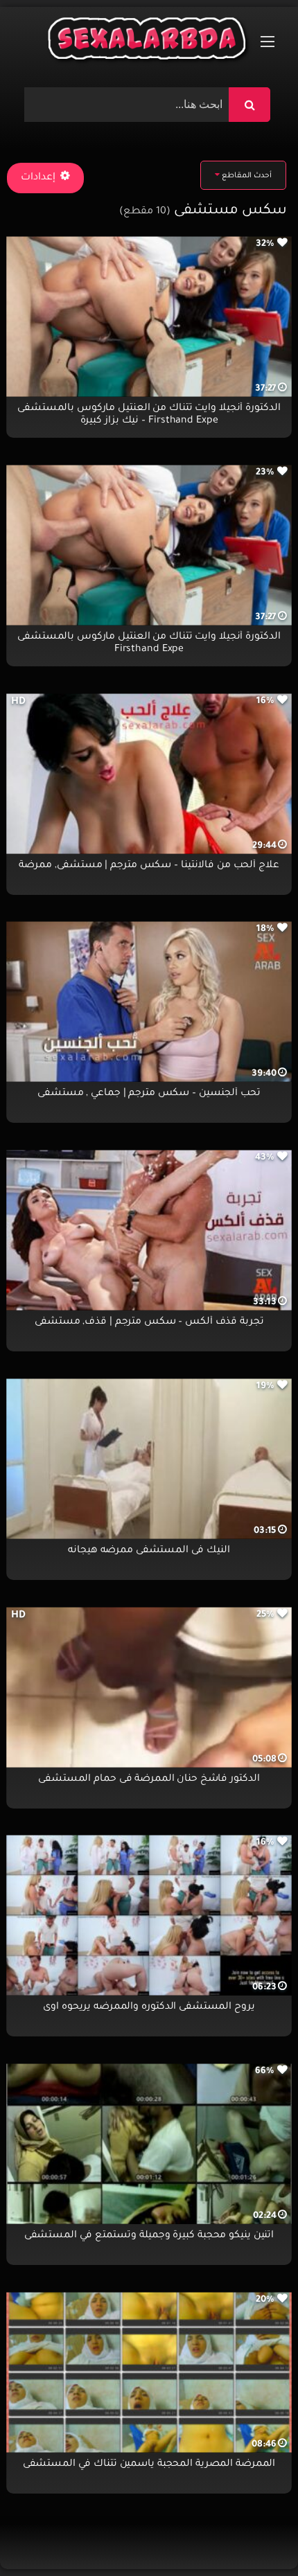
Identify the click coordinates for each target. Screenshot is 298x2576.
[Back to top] (254, 2535)
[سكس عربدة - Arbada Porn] (149, 42)
